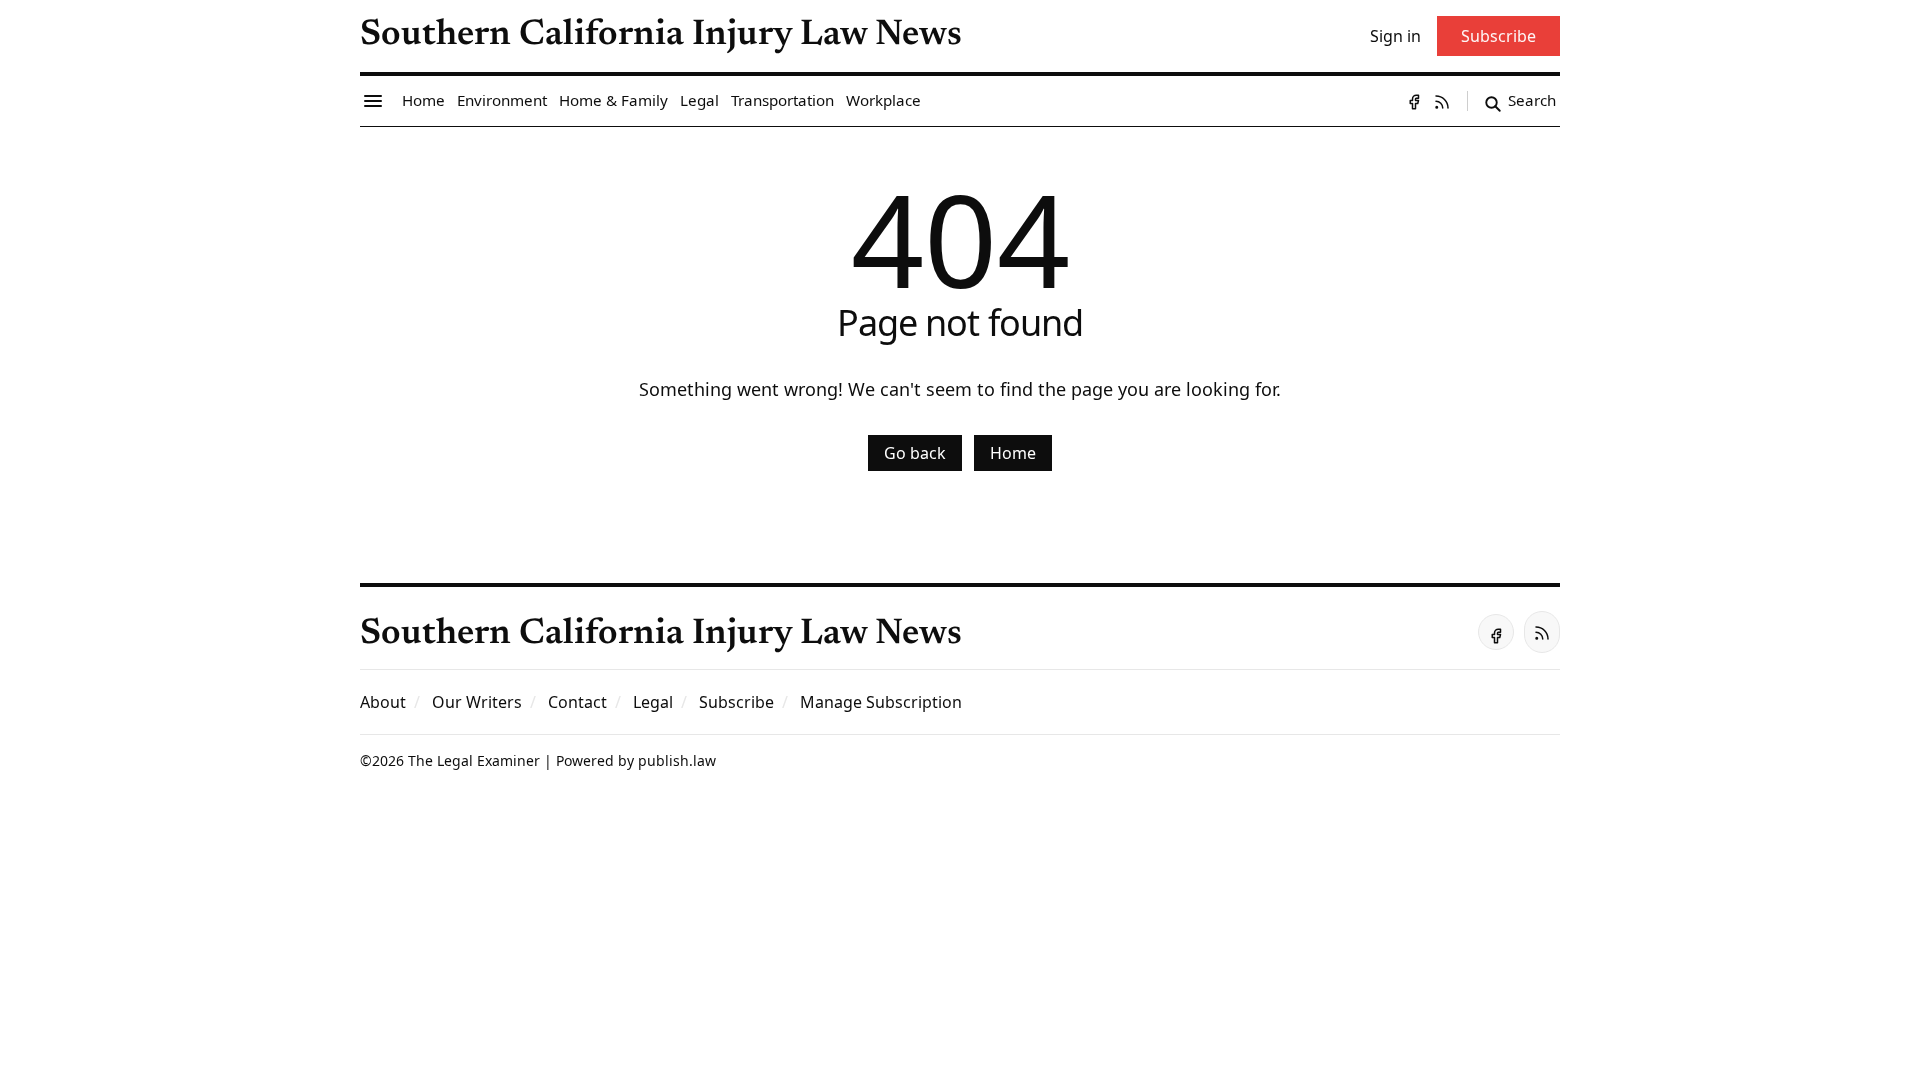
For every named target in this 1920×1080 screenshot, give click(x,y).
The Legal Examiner (474, 760)
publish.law (677, 760)
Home (1013, 453)
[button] (736, 702)
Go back (915, 453)
